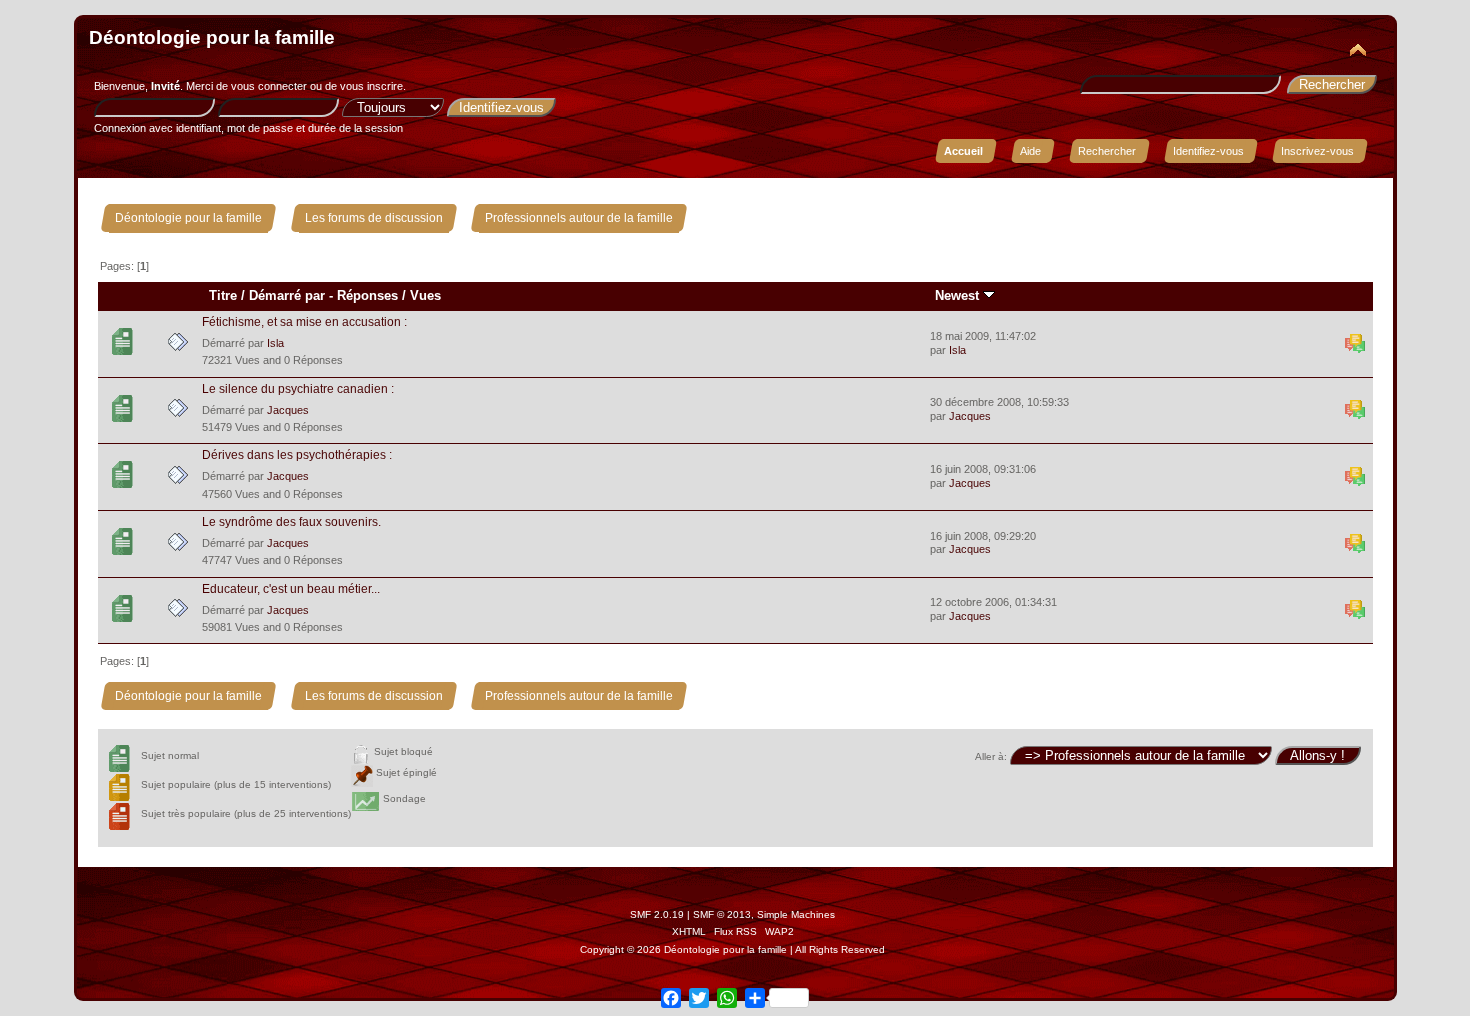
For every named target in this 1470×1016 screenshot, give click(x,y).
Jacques (288, 410)
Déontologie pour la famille (212, 37)
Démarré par (287, 295)
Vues (425, 295)
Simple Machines (796, 914)
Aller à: (991, 756)
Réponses (367, 295)
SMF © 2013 (722, 914)
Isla (275, 343)
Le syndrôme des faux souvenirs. (291, 522)
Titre (223, 295)
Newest (959, 295)
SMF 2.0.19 (657, 914)
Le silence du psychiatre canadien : (298, 389)
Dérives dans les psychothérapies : (297, 455)
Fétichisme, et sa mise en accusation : (304, 322)
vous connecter (269, 86)
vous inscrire (371, 86)
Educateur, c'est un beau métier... (291, 589)
